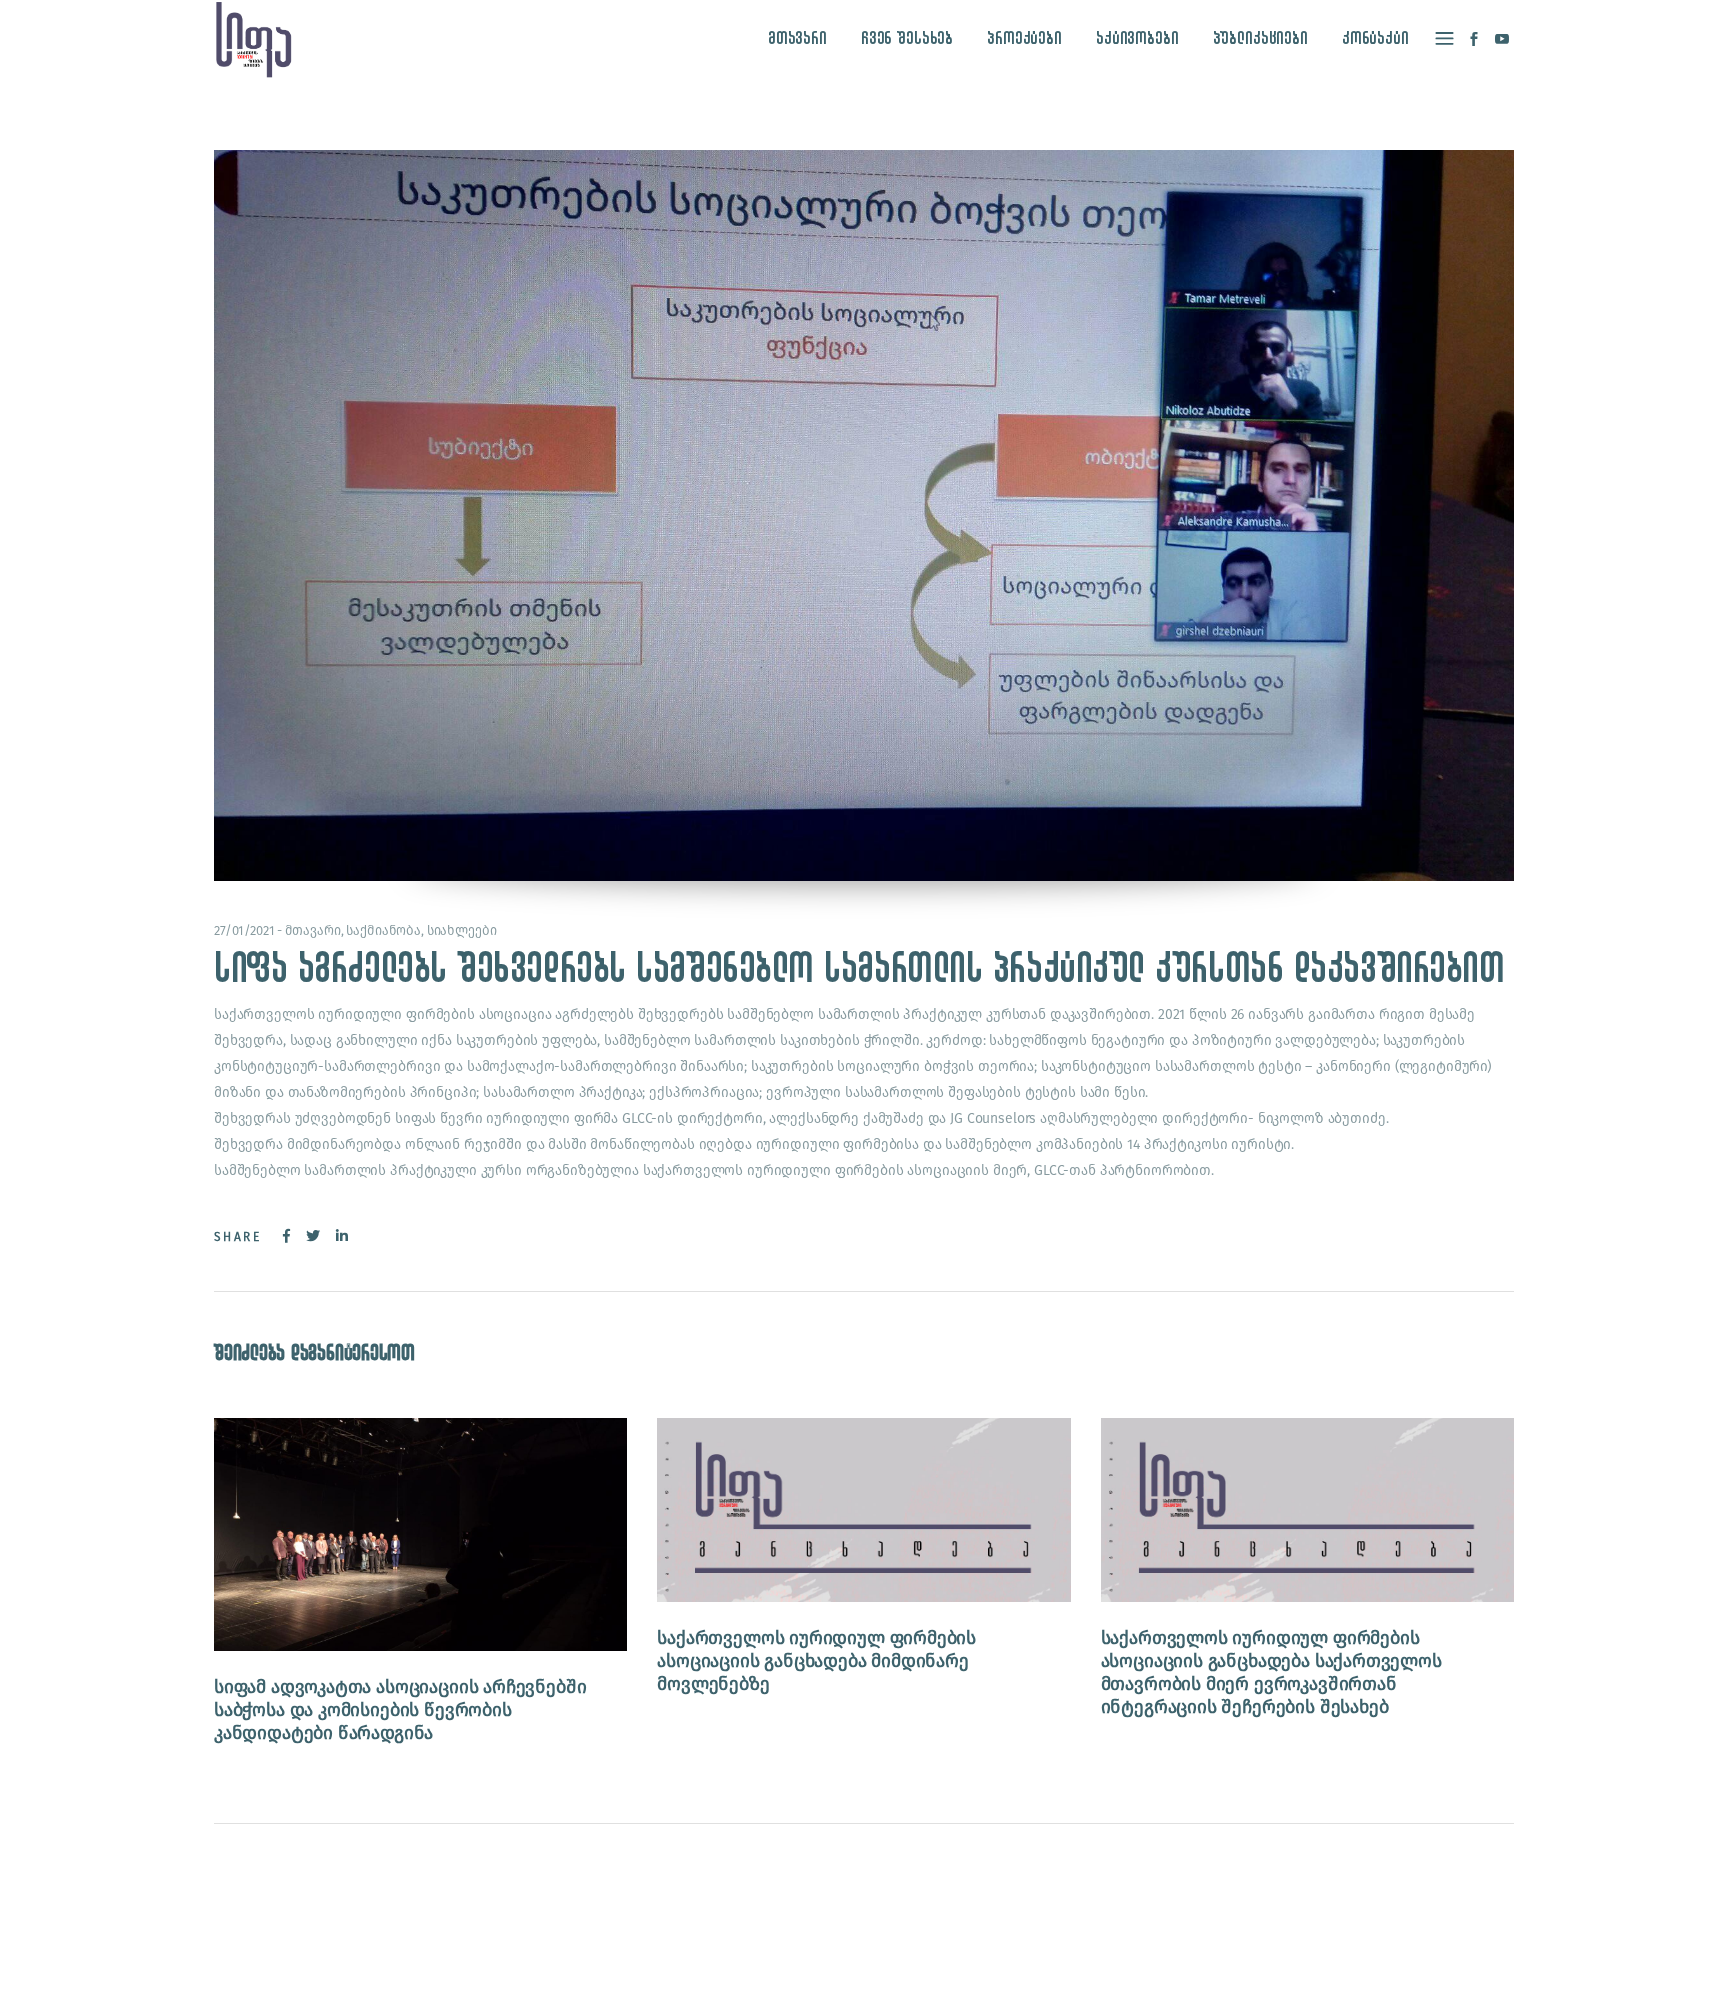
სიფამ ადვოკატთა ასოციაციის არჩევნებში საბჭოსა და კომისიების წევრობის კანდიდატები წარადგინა (400, 1710)
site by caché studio (1231, 1977)
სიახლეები (462, 930)
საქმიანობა (383, 930)
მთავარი (313, 930)
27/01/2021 (244, 930)
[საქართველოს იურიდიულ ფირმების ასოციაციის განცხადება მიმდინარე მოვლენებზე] (863, 1510)
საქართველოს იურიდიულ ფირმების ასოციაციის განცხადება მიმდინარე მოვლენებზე (816, 1661)
